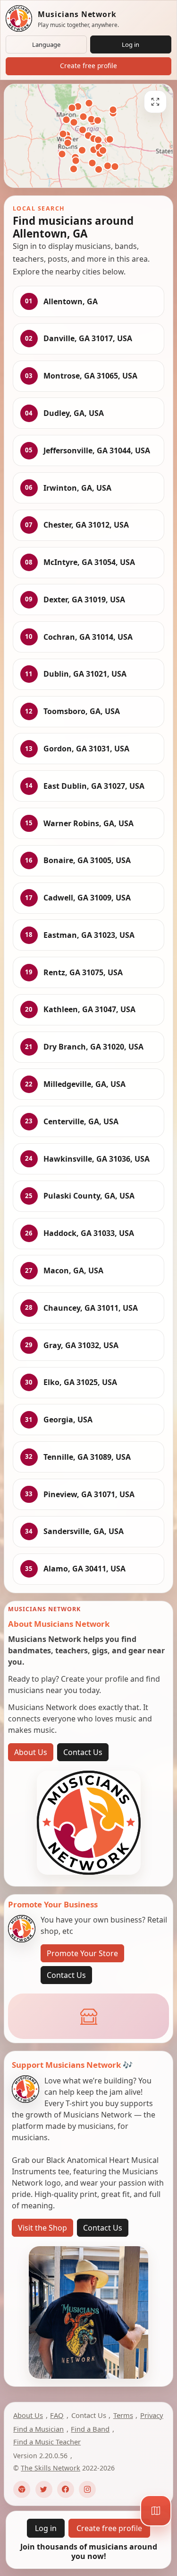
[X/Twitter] (44, 2489)
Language (46, 44)
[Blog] (22, 2489)
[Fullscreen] (155, 102)
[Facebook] (66, 2489)
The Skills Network (51, 2468)
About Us (31, 1752)
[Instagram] (87, 2489)
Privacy (152, 2415)
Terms (123, 2415)
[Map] (156, 2511)
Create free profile (88, 66)
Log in (131, 44)
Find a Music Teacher (47, 2442)
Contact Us (83, 1752)
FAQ (57, 2415)
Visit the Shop (42, 2228)
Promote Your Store (82, 1953)
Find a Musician (38, 2429)
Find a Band (90, 2429)
